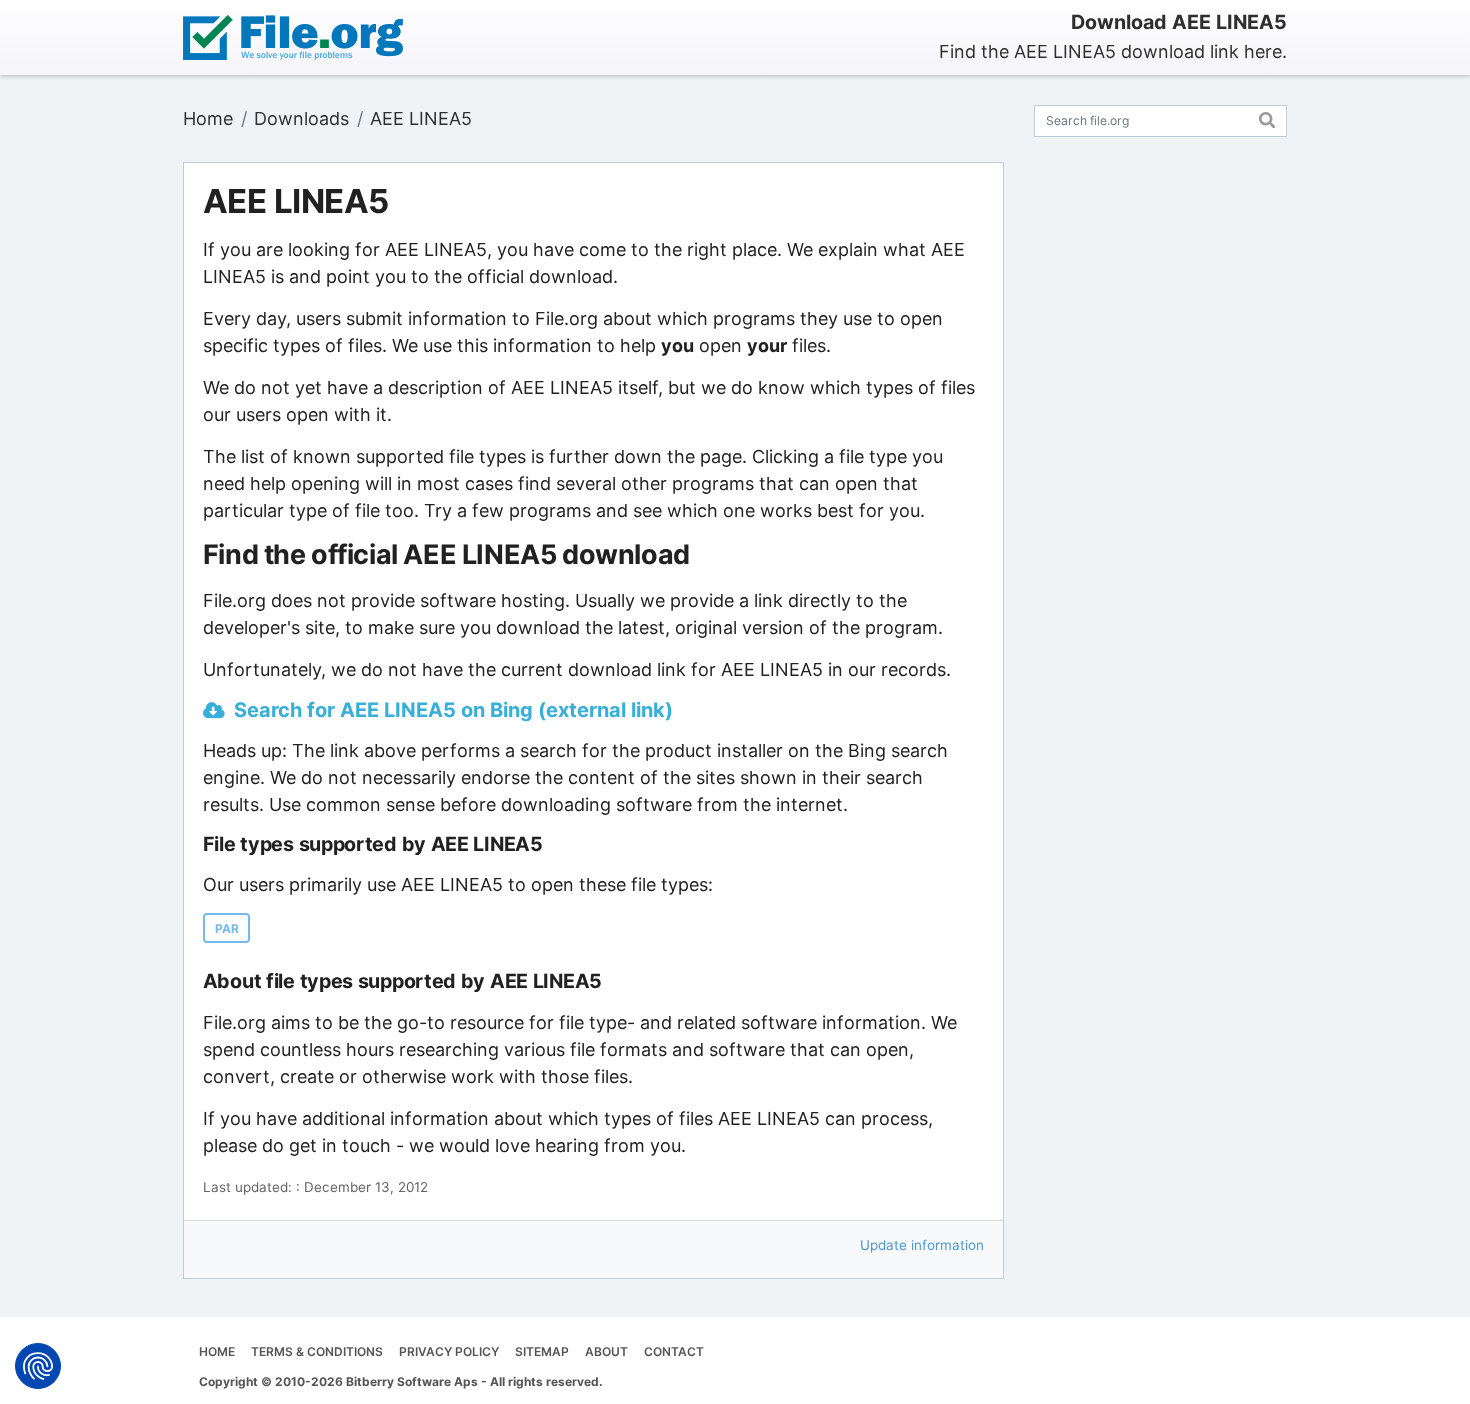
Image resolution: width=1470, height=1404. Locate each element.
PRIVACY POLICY (449, 1351)
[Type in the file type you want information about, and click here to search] (1267, 117)
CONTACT (674, 1351)
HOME (217, 1351)
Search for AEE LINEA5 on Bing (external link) (453, 710)
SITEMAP (542, 1351)
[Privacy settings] (38, 1366)
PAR (227, 928)
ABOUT (606, 1351)
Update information (922, 1245)
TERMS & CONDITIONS (317, 1351)
